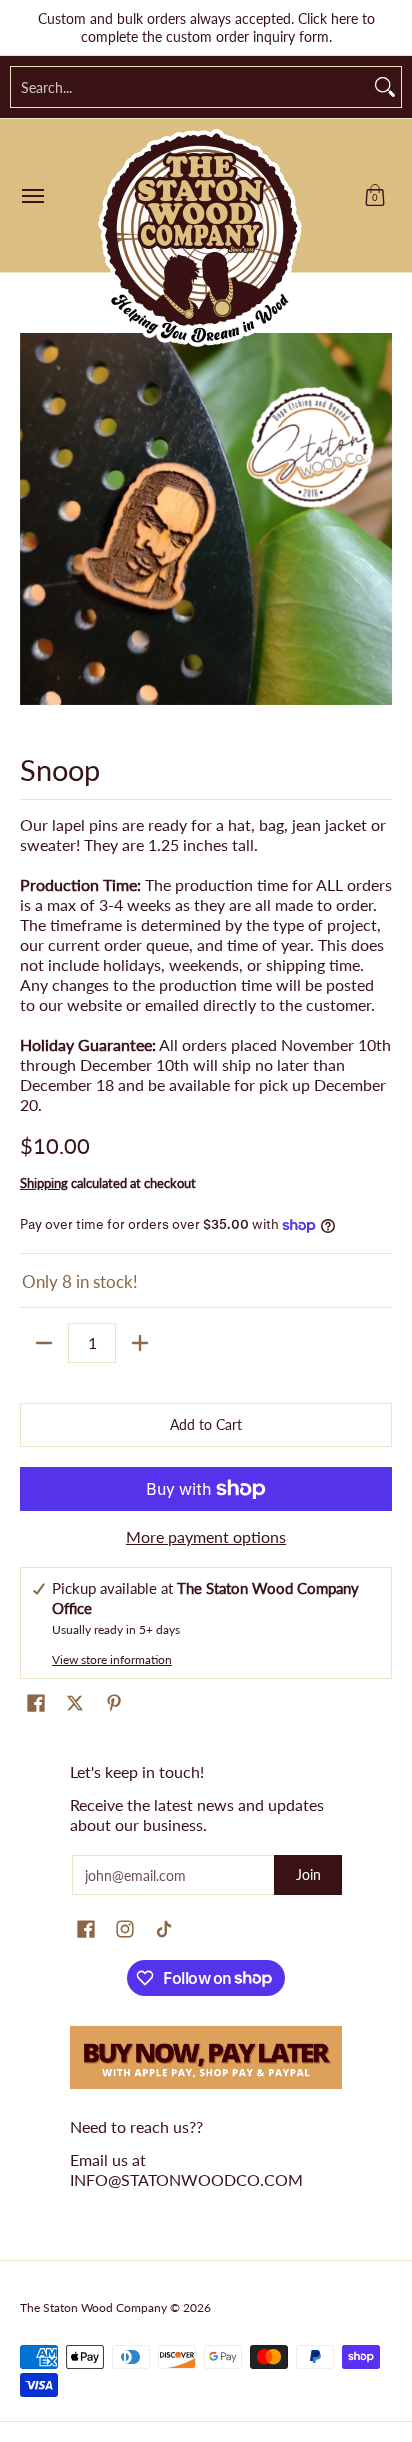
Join (308, 1874)
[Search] (385, 87)
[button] (375, 195)
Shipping (44, 1183)
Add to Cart (206, 1424)
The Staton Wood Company (93, 2307)
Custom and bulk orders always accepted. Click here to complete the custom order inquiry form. (206, 27)
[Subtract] (44, 1343)
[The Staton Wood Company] (201, 239)
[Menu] (32, 195)
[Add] (140, 1343)
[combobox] (190, 87)
